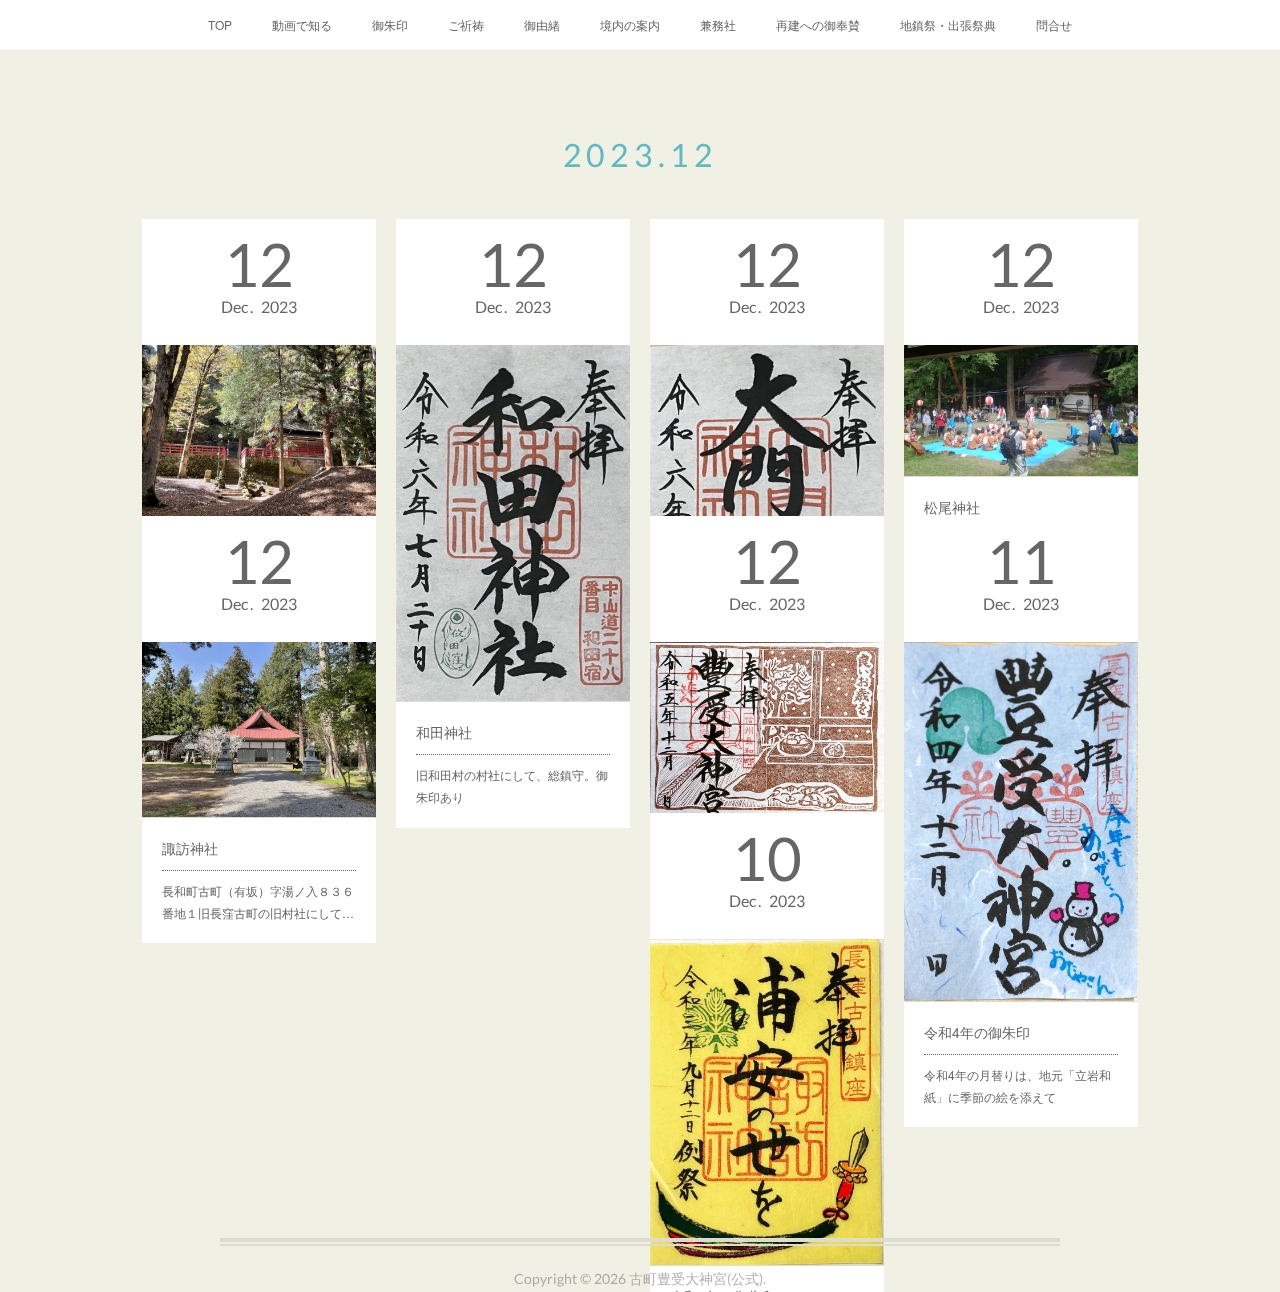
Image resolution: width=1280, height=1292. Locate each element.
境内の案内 (630, 24)
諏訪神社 (190, 848)
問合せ (1054, 24)
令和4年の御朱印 (977, 1032)
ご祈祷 (466, 24)
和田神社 (444, 732)
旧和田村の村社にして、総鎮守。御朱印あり (512, 785)
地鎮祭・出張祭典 (948, 24)
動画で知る (302, 24)
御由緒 (542, 24)
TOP (220, 24)
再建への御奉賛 (818, 24)
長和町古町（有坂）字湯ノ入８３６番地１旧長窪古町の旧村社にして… (258, 901)
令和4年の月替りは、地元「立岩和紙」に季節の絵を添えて (1017, 1085)
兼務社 (718, 24)
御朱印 (390, 24)
